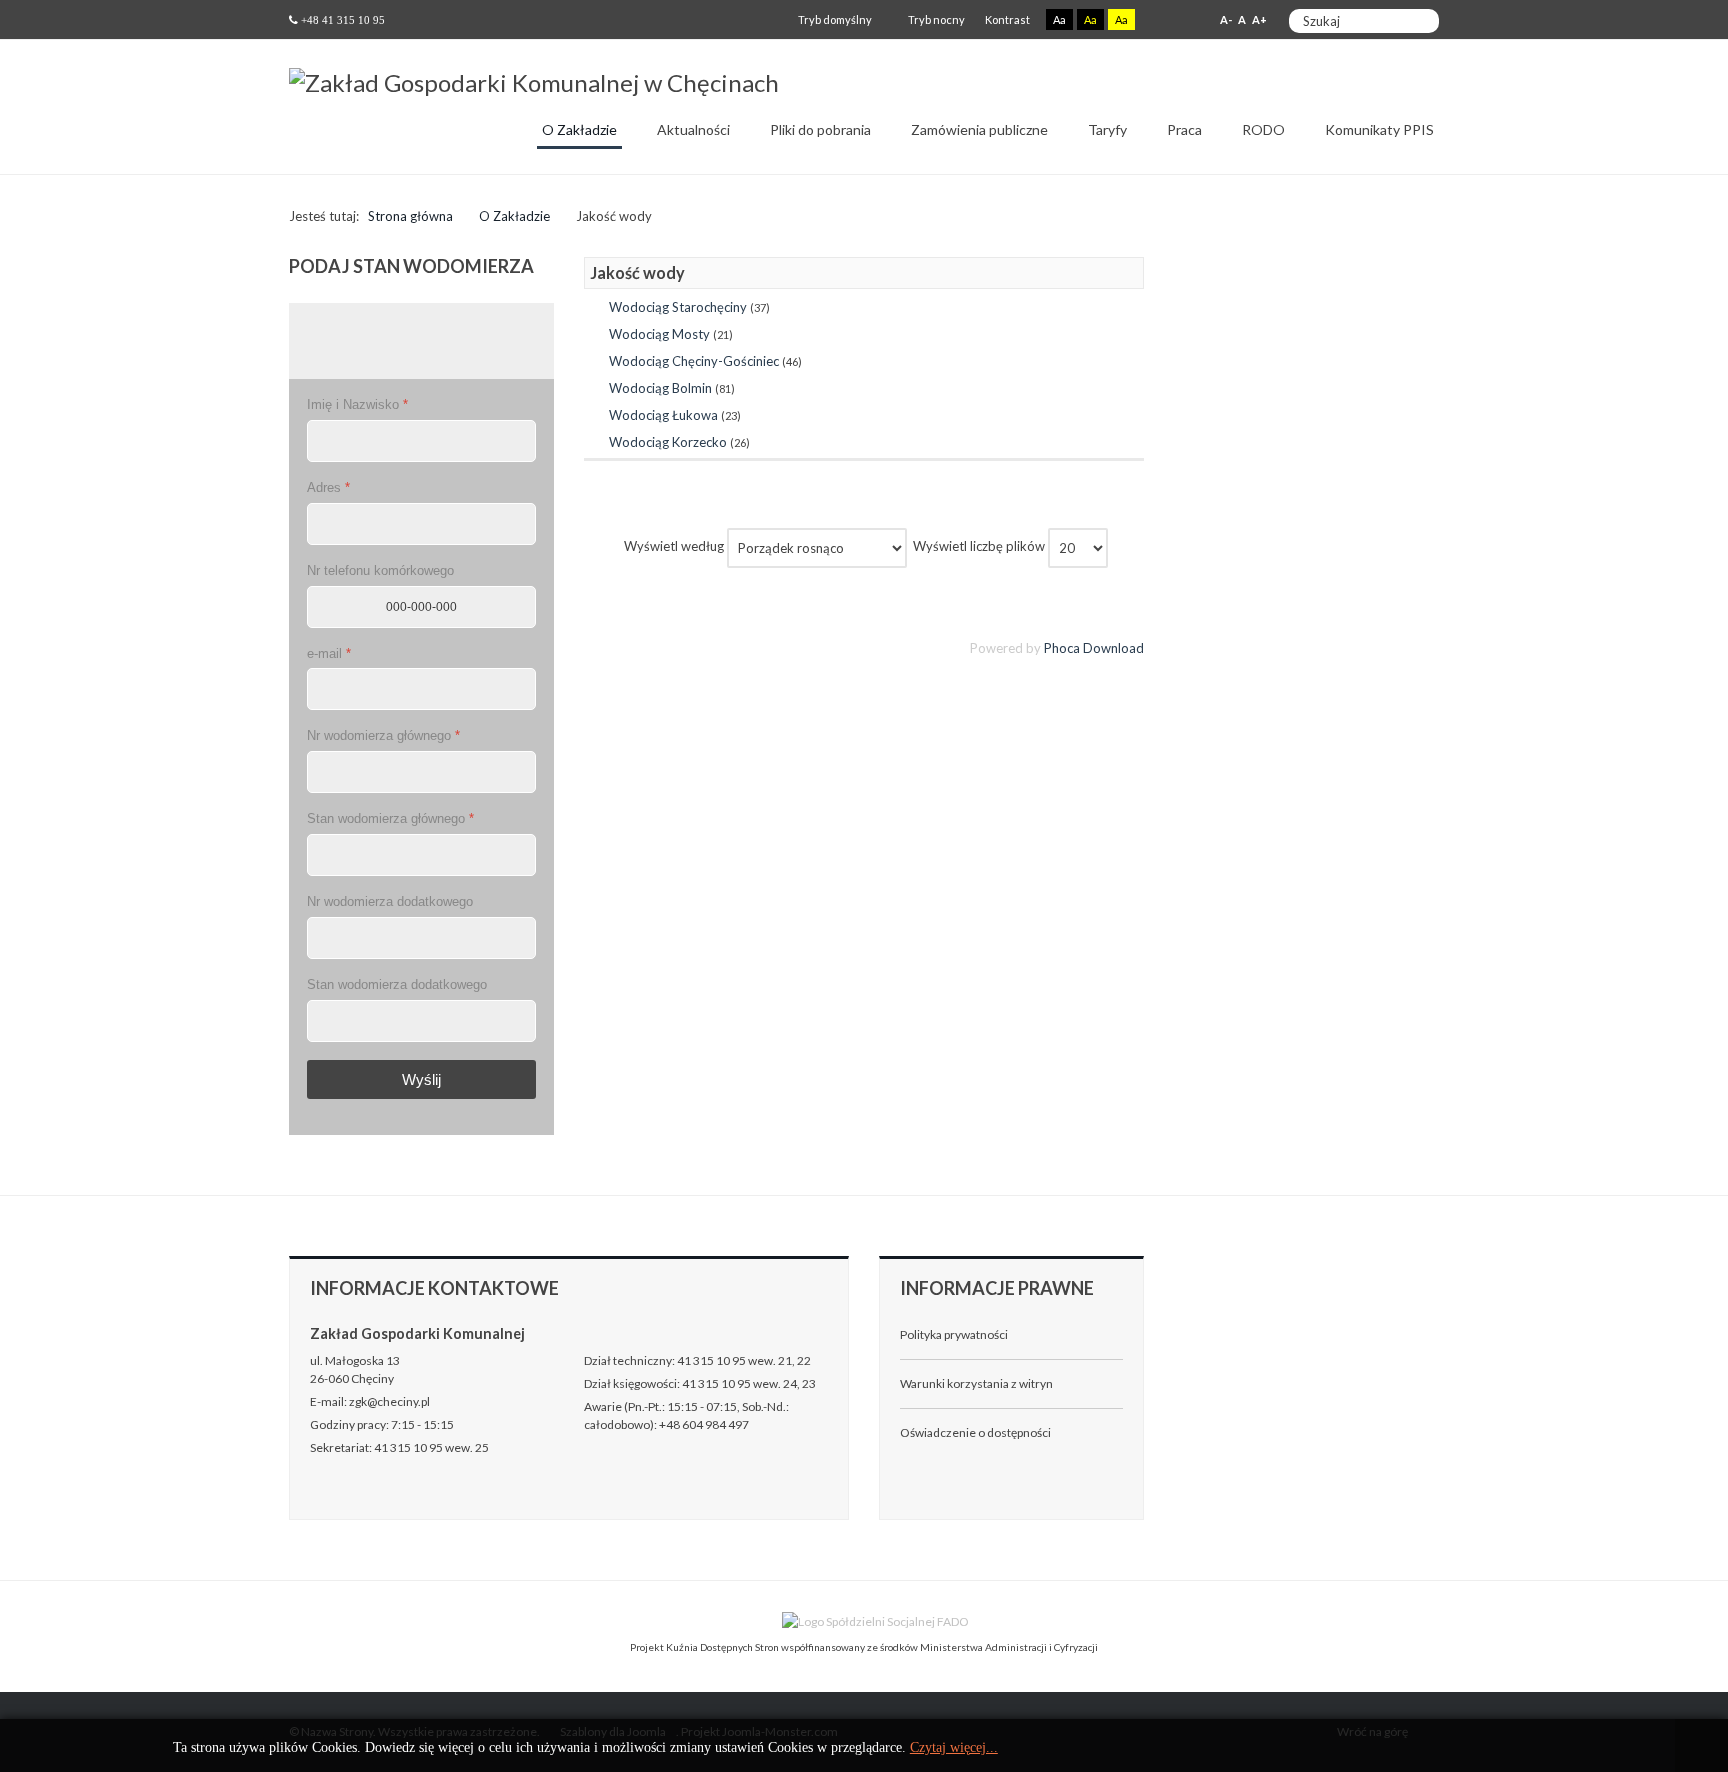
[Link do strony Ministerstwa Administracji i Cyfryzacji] (761, 1620)
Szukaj (1418, 21)
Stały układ (1163, 20)
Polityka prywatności (954, 1334)
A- (1226, 19)
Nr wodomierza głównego (383, 735)
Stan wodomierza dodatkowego (397, 984)
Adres (328, 487)
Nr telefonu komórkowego (380, 570)
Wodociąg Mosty (659, 334)
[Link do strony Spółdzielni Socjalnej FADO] (876, 1620)
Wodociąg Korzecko (668, 442)
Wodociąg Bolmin (660, 388)
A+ (1259, 19)
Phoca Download (1094, 648)
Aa (1059, 19)
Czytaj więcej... (954, 1747)
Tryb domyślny (834, 19)
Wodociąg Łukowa (663, 415)
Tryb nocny (935, 19)
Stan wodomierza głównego (390, 818)
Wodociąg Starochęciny (678, 307)
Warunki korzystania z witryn (976, 1383)
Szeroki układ (1185, 20)
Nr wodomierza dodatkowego (390, 901)
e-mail (329, 653)
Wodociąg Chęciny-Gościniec (694, 361)
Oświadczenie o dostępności (975, 1432)
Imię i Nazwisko (357, 404)
